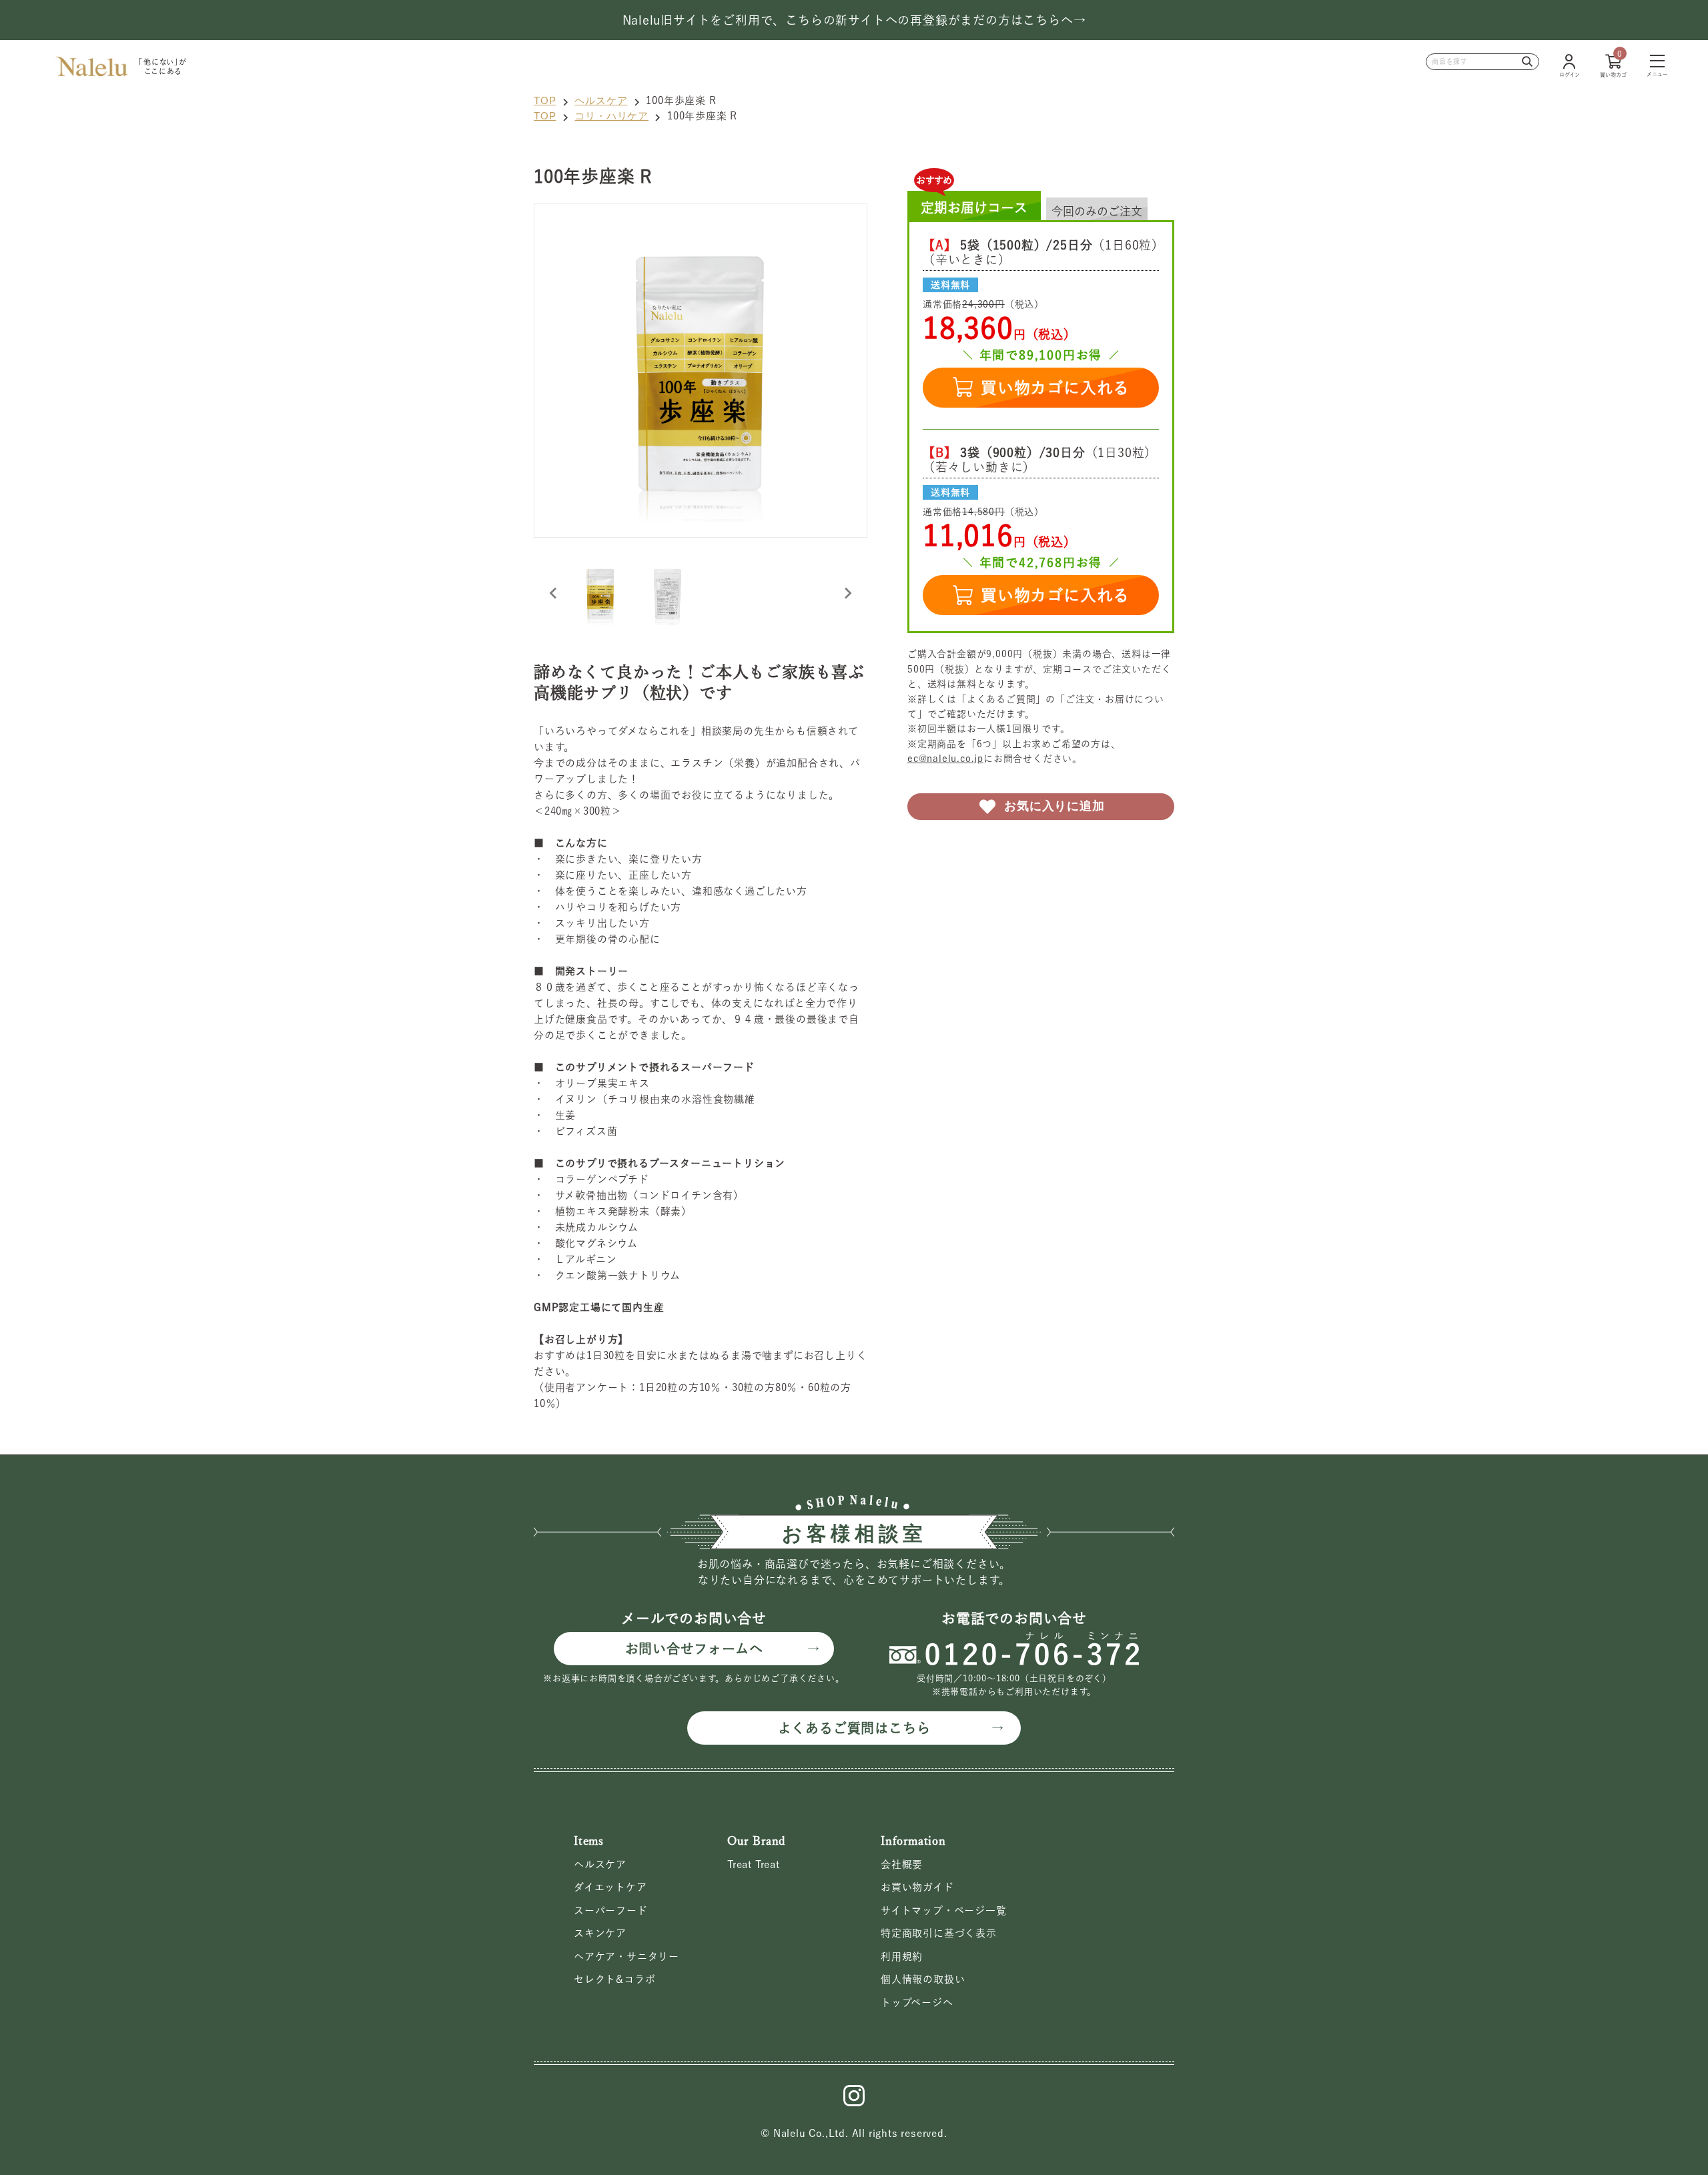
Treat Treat (754, 1864)
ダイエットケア (610, 1887)
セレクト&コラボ (614, 1979)
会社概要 (902, 1864)
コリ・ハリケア (611, 116)
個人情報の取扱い (923, 1979)
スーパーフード (611, 1910)
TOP (545, 100)
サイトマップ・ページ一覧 (944, 1910)
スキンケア (600, 1933)
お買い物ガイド (917, 1887)
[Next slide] (847, 593)
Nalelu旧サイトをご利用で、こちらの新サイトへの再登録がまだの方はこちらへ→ (854, 20)
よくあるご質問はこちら (854, 1728)
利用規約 (902, 1956)
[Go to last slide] (554, 593)
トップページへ (917, 2003)
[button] (600, 593)
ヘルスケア (601, 100)
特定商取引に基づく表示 (939, 1933)
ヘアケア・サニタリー (626, 1956)
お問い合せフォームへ (694, 1649)
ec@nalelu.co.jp (945, 759)
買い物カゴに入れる (1055, 388)
